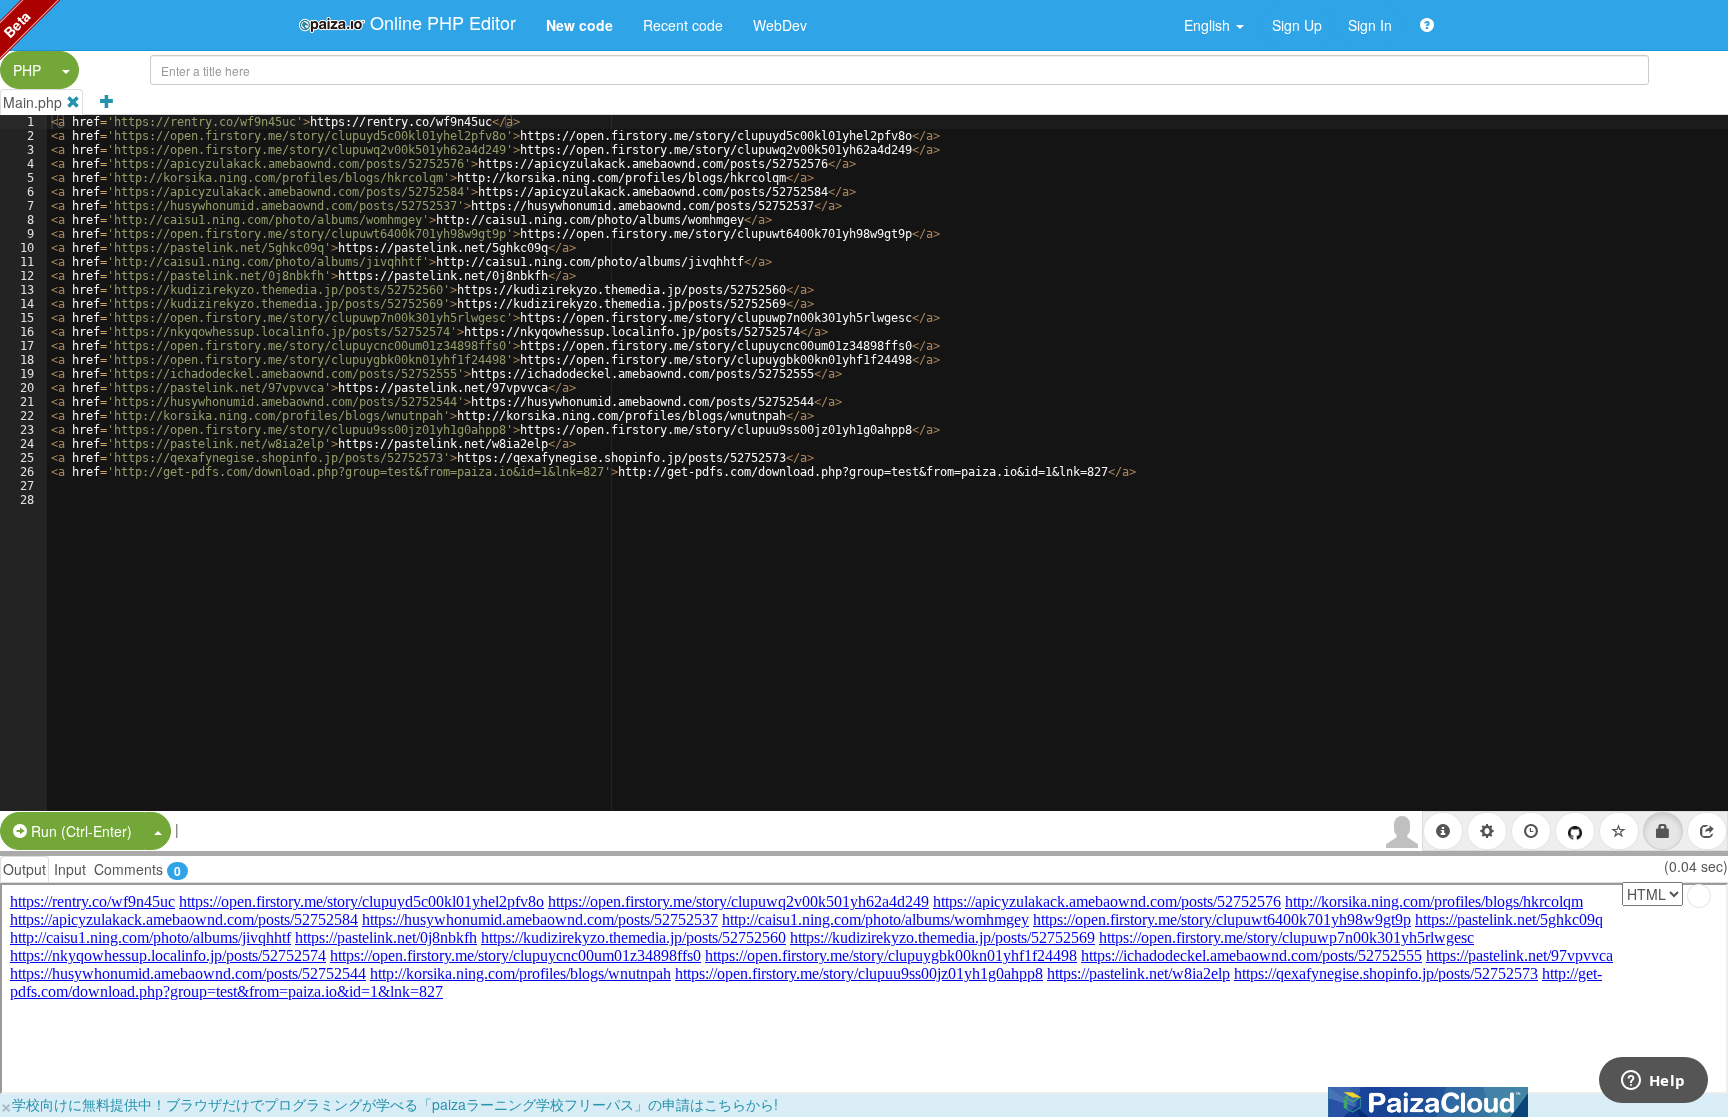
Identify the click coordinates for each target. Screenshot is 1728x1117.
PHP (27, 70)
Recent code (683, 25)
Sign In (1370, 25)
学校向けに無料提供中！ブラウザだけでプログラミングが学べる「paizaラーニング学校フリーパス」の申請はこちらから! (395, 1104)
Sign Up (1297, 25)
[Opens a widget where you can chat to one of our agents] (1653, 1082)
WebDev (780, 25)
